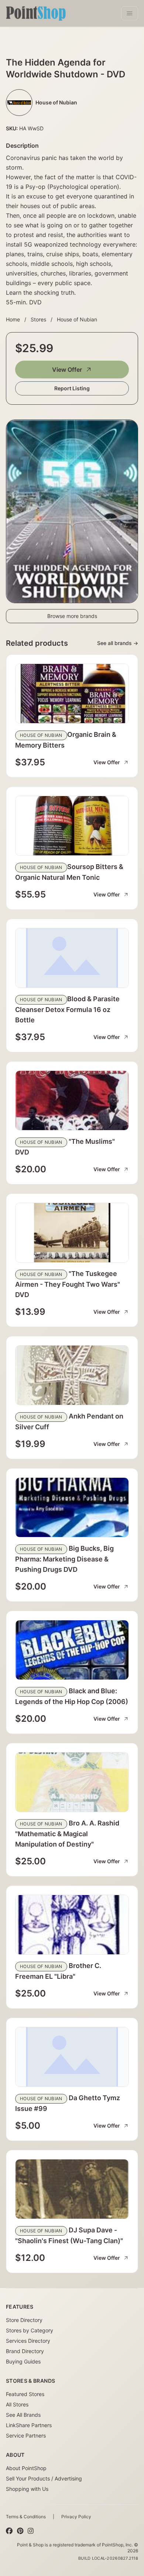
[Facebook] (9, 2531)
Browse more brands (72, 616)
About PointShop (26, 2468)
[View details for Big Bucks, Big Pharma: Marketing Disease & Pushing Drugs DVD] (72, 1507)
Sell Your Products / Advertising (44, 2478)
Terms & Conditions (26, 2517)
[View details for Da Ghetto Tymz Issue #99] (72, 2057)
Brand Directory (25, 2351)
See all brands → (118, 643)
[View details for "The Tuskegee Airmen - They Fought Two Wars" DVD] (72, 1233)
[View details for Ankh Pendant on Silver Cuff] (72, 1375)
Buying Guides (23, 2361)
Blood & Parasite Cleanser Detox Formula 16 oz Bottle (67, 1009)
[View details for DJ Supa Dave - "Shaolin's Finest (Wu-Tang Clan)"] (72, 2189)
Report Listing (72, 388)
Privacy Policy (76, 2517)
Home (13, 319)
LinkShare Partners (29, 2425)
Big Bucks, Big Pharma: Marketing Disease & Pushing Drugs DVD (64, 1559)
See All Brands (23, 2415)
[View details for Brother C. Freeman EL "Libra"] (72, 1925)
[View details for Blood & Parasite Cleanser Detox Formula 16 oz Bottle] (72, 958)
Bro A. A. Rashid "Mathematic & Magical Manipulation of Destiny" (67, 1834)
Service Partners (26, 2435)
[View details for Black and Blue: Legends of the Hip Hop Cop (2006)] (72, 1650)
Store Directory (24, 2320)
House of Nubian (77, 319)
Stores (38, 319)
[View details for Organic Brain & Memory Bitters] (72, 694)
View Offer (67, 370)
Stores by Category (30, 2330)
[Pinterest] (20, 2531)
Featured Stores (25, 2394)
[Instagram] (31, 2531)
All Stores (17, 2404)
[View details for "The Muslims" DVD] (72, 1100)
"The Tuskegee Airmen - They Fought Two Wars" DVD (68, 1284)
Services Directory (28, 2341)
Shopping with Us (27, 2489)
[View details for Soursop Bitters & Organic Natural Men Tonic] (72, 826)
